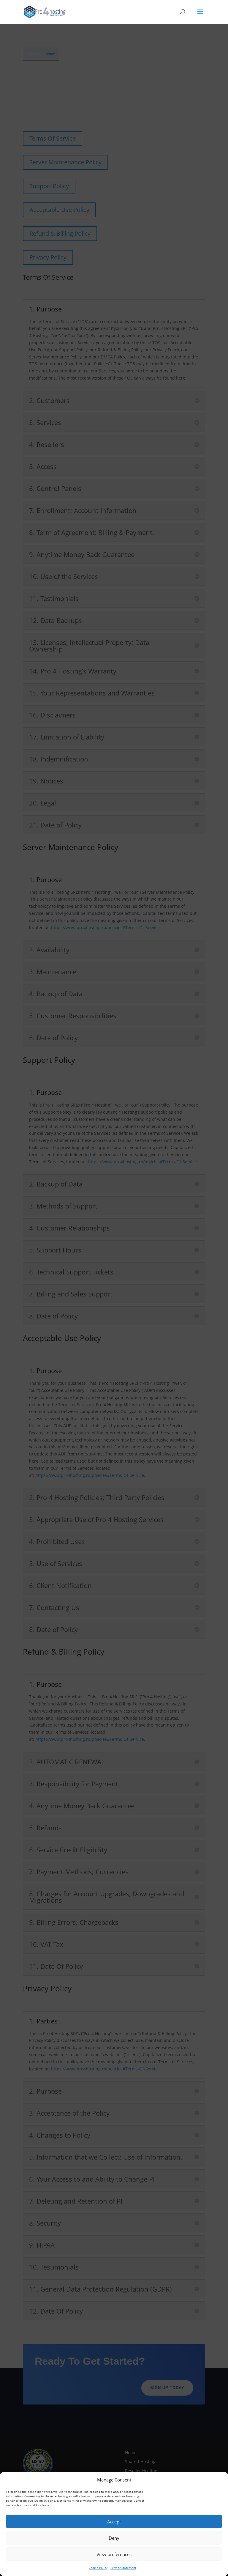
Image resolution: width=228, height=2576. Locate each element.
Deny (114, 2538)
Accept (114, 2522)
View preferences (114, 2554)
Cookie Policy (98, 2568)
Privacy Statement (123, 2568)
